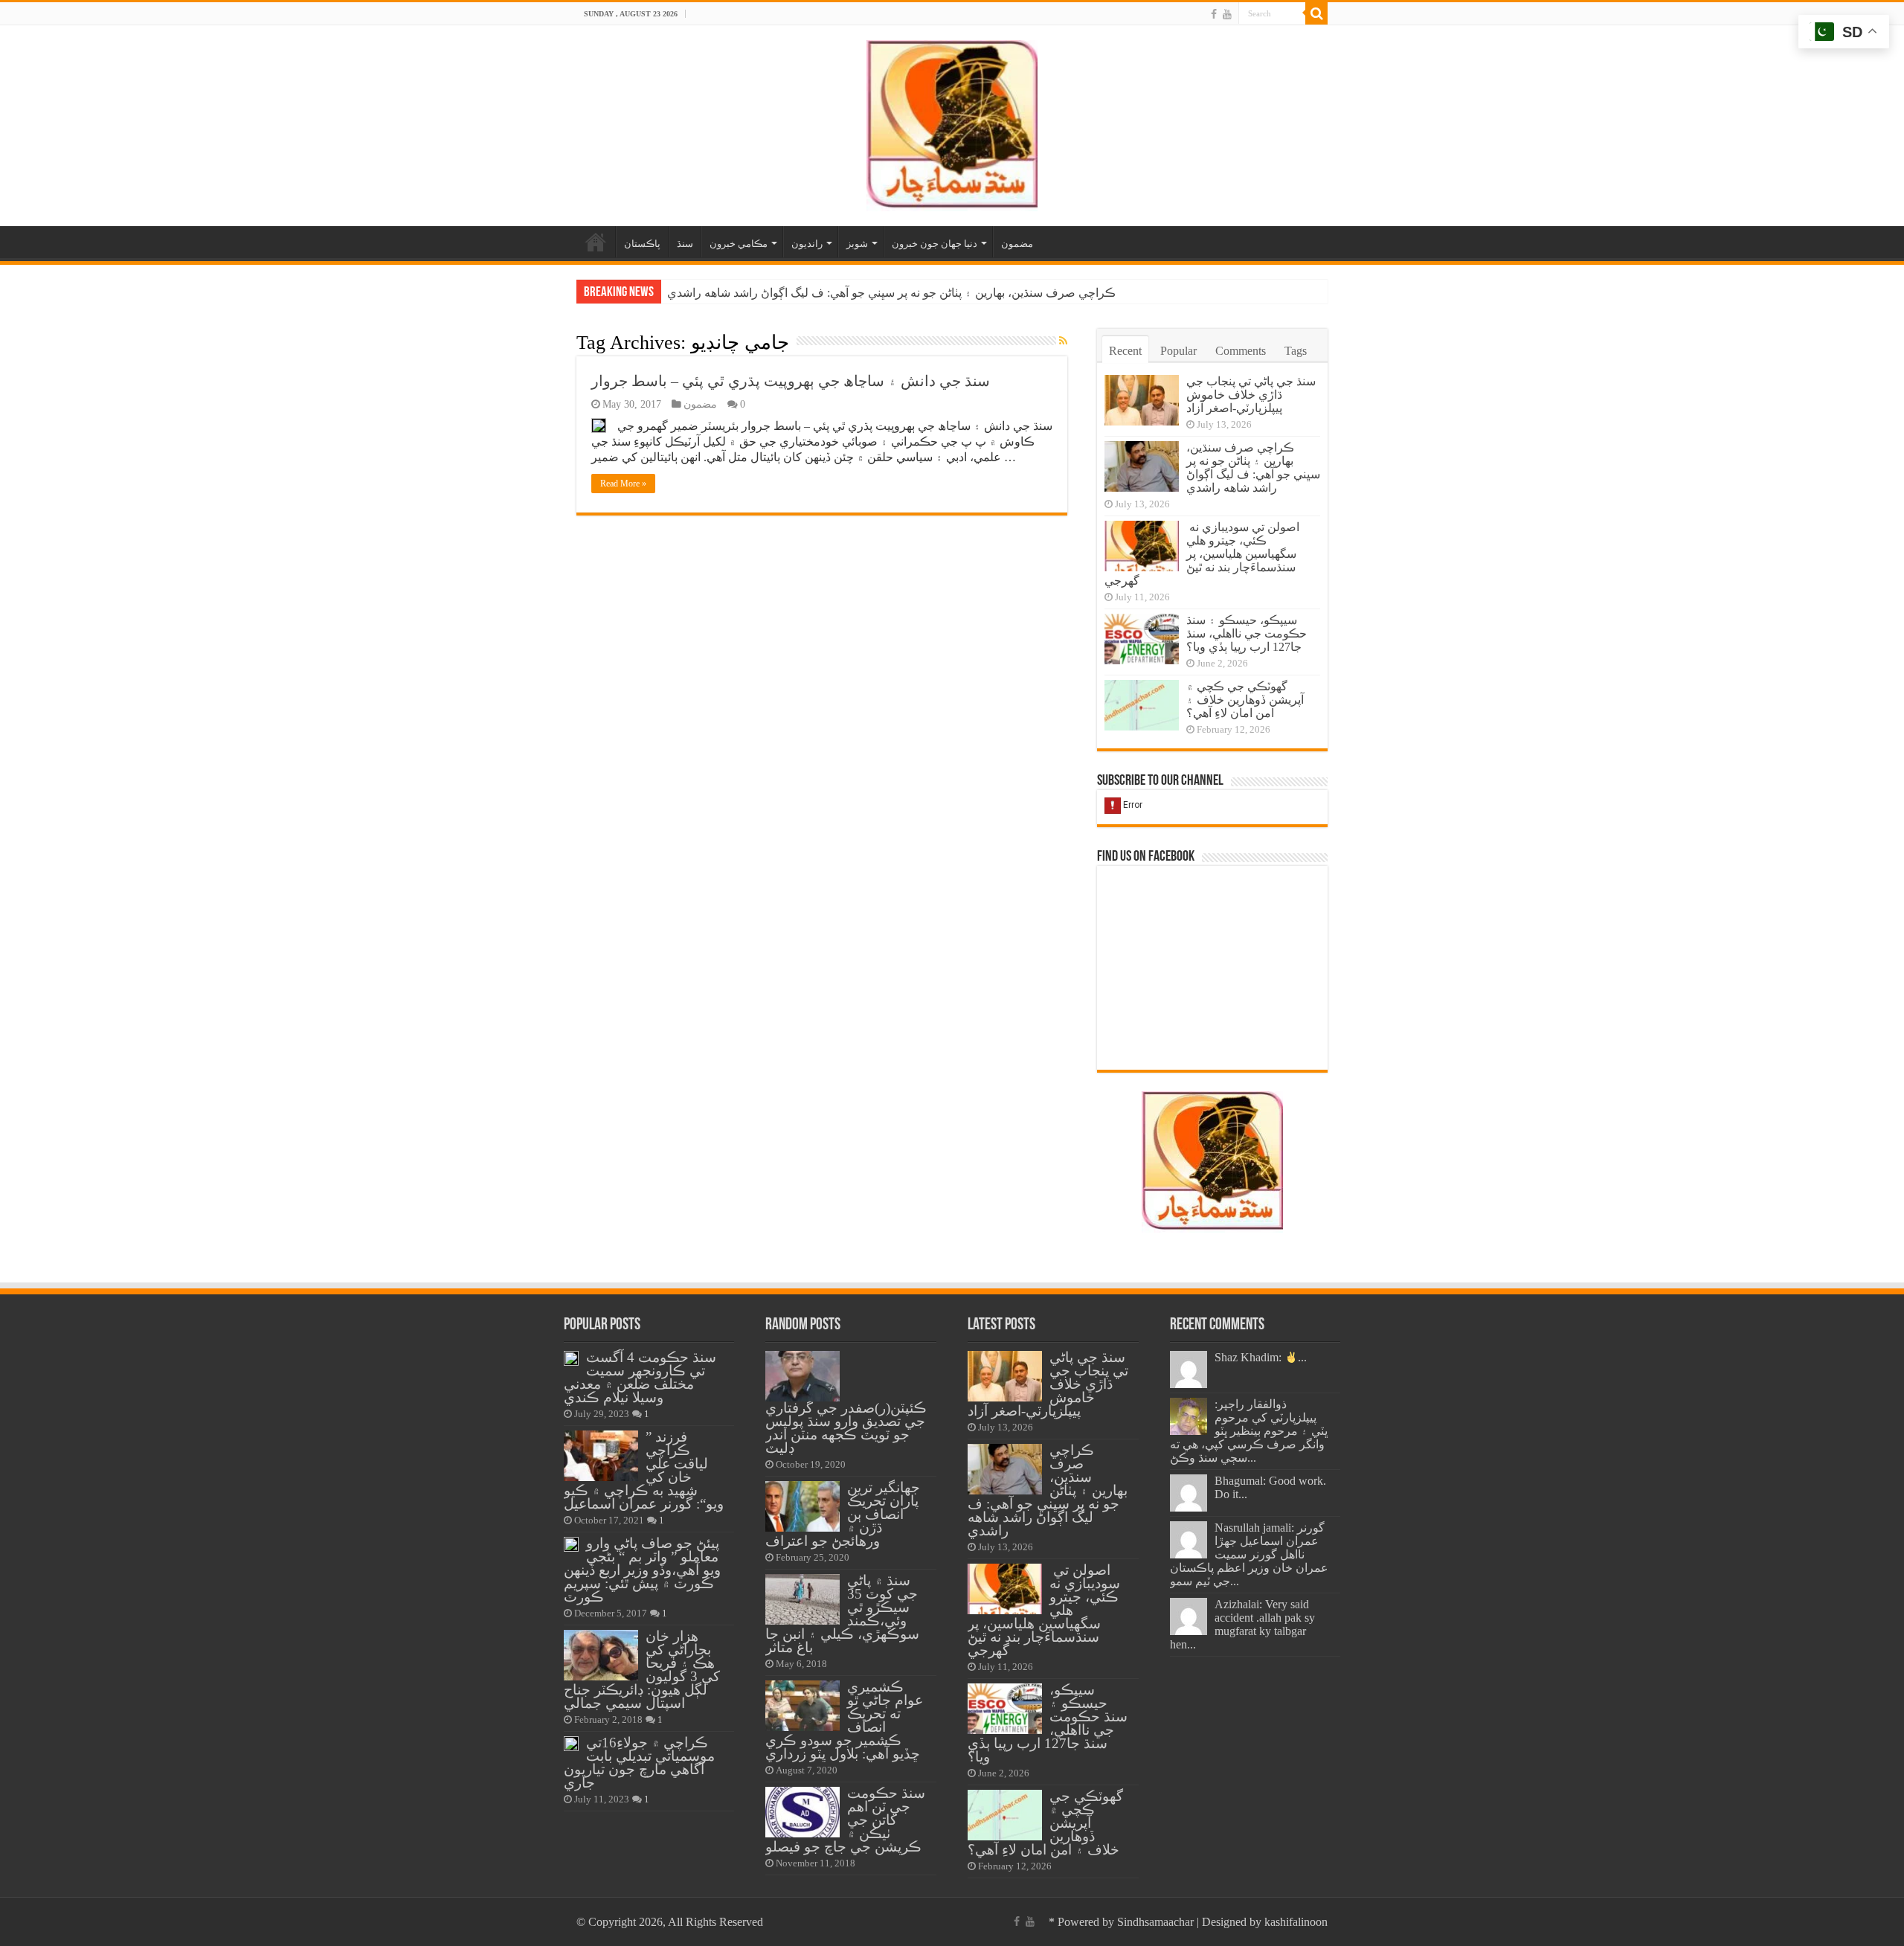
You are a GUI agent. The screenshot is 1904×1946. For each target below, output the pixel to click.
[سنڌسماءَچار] (952, 122)
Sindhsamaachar (1155, 1922)
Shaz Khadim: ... (1261, 1357)
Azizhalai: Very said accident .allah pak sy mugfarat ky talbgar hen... (1242, 1624)
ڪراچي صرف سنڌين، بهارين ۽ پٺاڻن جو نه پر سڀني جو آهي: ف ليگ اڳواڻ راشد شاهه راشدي (891, 293)
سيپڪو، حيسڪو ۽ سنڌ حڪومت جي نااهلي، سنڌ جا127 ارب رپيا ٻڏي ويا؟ (1247, 633)
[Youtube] (1227, 14)
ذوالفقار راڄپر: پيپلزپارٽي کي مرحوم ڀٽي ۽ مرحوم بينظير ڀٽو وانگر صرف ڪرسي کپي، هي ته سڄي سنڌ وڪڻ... (1249, 1431)
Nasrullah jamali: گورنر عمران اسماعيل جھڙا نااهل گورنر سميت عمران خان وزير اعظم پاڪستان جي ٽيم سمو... (1249, 1554)
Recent (1125, 351)
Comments (1241, 351)
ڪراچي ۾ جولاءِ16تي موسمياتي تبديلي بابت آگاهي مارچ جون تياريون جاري (639, 1763)
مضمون (1017, 244)
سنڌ (685, 244)
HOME (596, 242)
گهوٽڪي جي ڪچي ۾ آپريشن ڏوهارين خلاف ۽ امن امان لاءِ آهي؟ (1245, 700)
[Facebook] (1214, 14)
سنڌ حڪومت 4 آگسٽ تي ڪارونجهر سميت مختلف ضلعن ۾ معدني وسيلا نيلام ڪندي (640, 1377)
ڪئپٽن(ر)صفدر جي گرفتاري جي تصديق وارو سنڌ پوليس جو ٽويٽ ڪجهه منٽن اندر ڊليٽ (846, 1428)
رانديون (807, 244)
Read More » (623, 484)
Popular (1178, 351)
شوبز (857, 244)
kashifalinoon (1296, 1922)
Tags (1296, 351)
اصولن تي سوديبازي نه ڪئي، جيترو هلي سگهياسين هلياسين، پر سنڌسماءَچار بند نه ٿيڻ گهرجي (1202, 554)
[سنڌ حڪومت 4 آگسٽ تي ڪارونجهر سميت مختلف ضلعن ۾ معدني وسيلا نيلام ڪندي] (571, 1358)
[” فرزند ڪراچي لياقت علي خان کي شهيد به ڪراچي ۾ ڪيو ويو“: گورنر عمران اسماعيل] (601, 1456)
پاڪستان (642, 244)
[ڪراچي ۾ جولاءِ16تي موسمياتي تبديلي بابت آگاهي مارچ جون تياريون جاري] (571, 1744)
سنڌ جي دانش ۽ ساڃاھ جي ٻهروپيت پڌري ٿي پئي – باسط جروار (791, 381)
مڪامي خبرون (739, 244)
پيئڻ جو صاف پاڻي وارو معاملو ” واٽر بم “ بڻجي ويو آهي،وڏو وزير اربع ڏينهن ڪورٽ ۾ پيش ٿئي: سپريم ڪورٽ (642, 1570)
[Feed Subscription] (1063, 341)
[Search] (1316, 13)
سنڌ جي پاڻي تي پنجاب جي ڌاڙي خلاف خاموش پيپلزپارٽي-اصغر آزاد (1251, 395)
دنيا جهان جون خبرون (935, 244)
